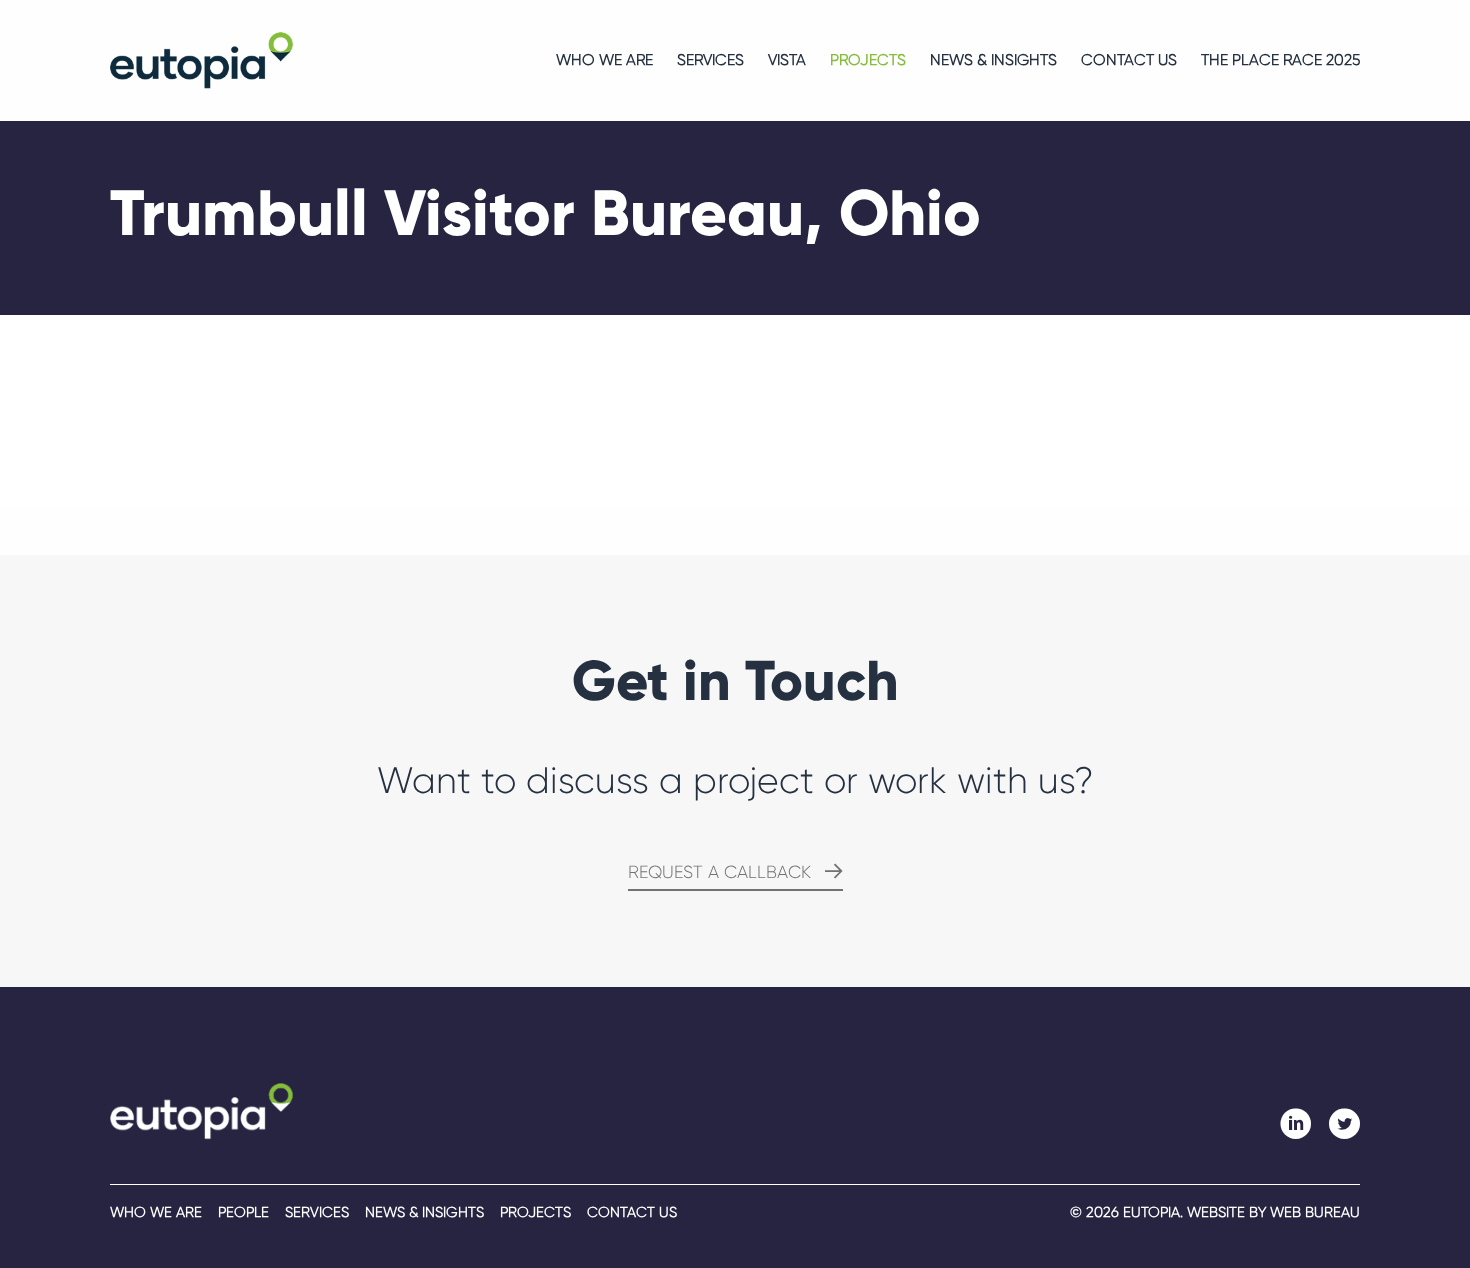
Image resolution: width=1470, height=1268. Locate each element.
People (243, 1212)
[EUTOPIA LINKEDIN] (1296, 1124)
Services (710, 60)
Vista (787, 60)
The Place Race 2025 (1280, 60)
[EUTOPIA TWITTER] (1344, 1124)
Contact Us (1129, 60)
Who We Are (604, 60)
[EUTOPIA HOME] (201, 1110)
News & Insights (993, 60)
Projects (868, 60)
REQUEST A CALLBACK (719, 872)
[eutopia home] (201, 59)
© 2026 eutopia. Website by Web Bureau (1215, 1212)
